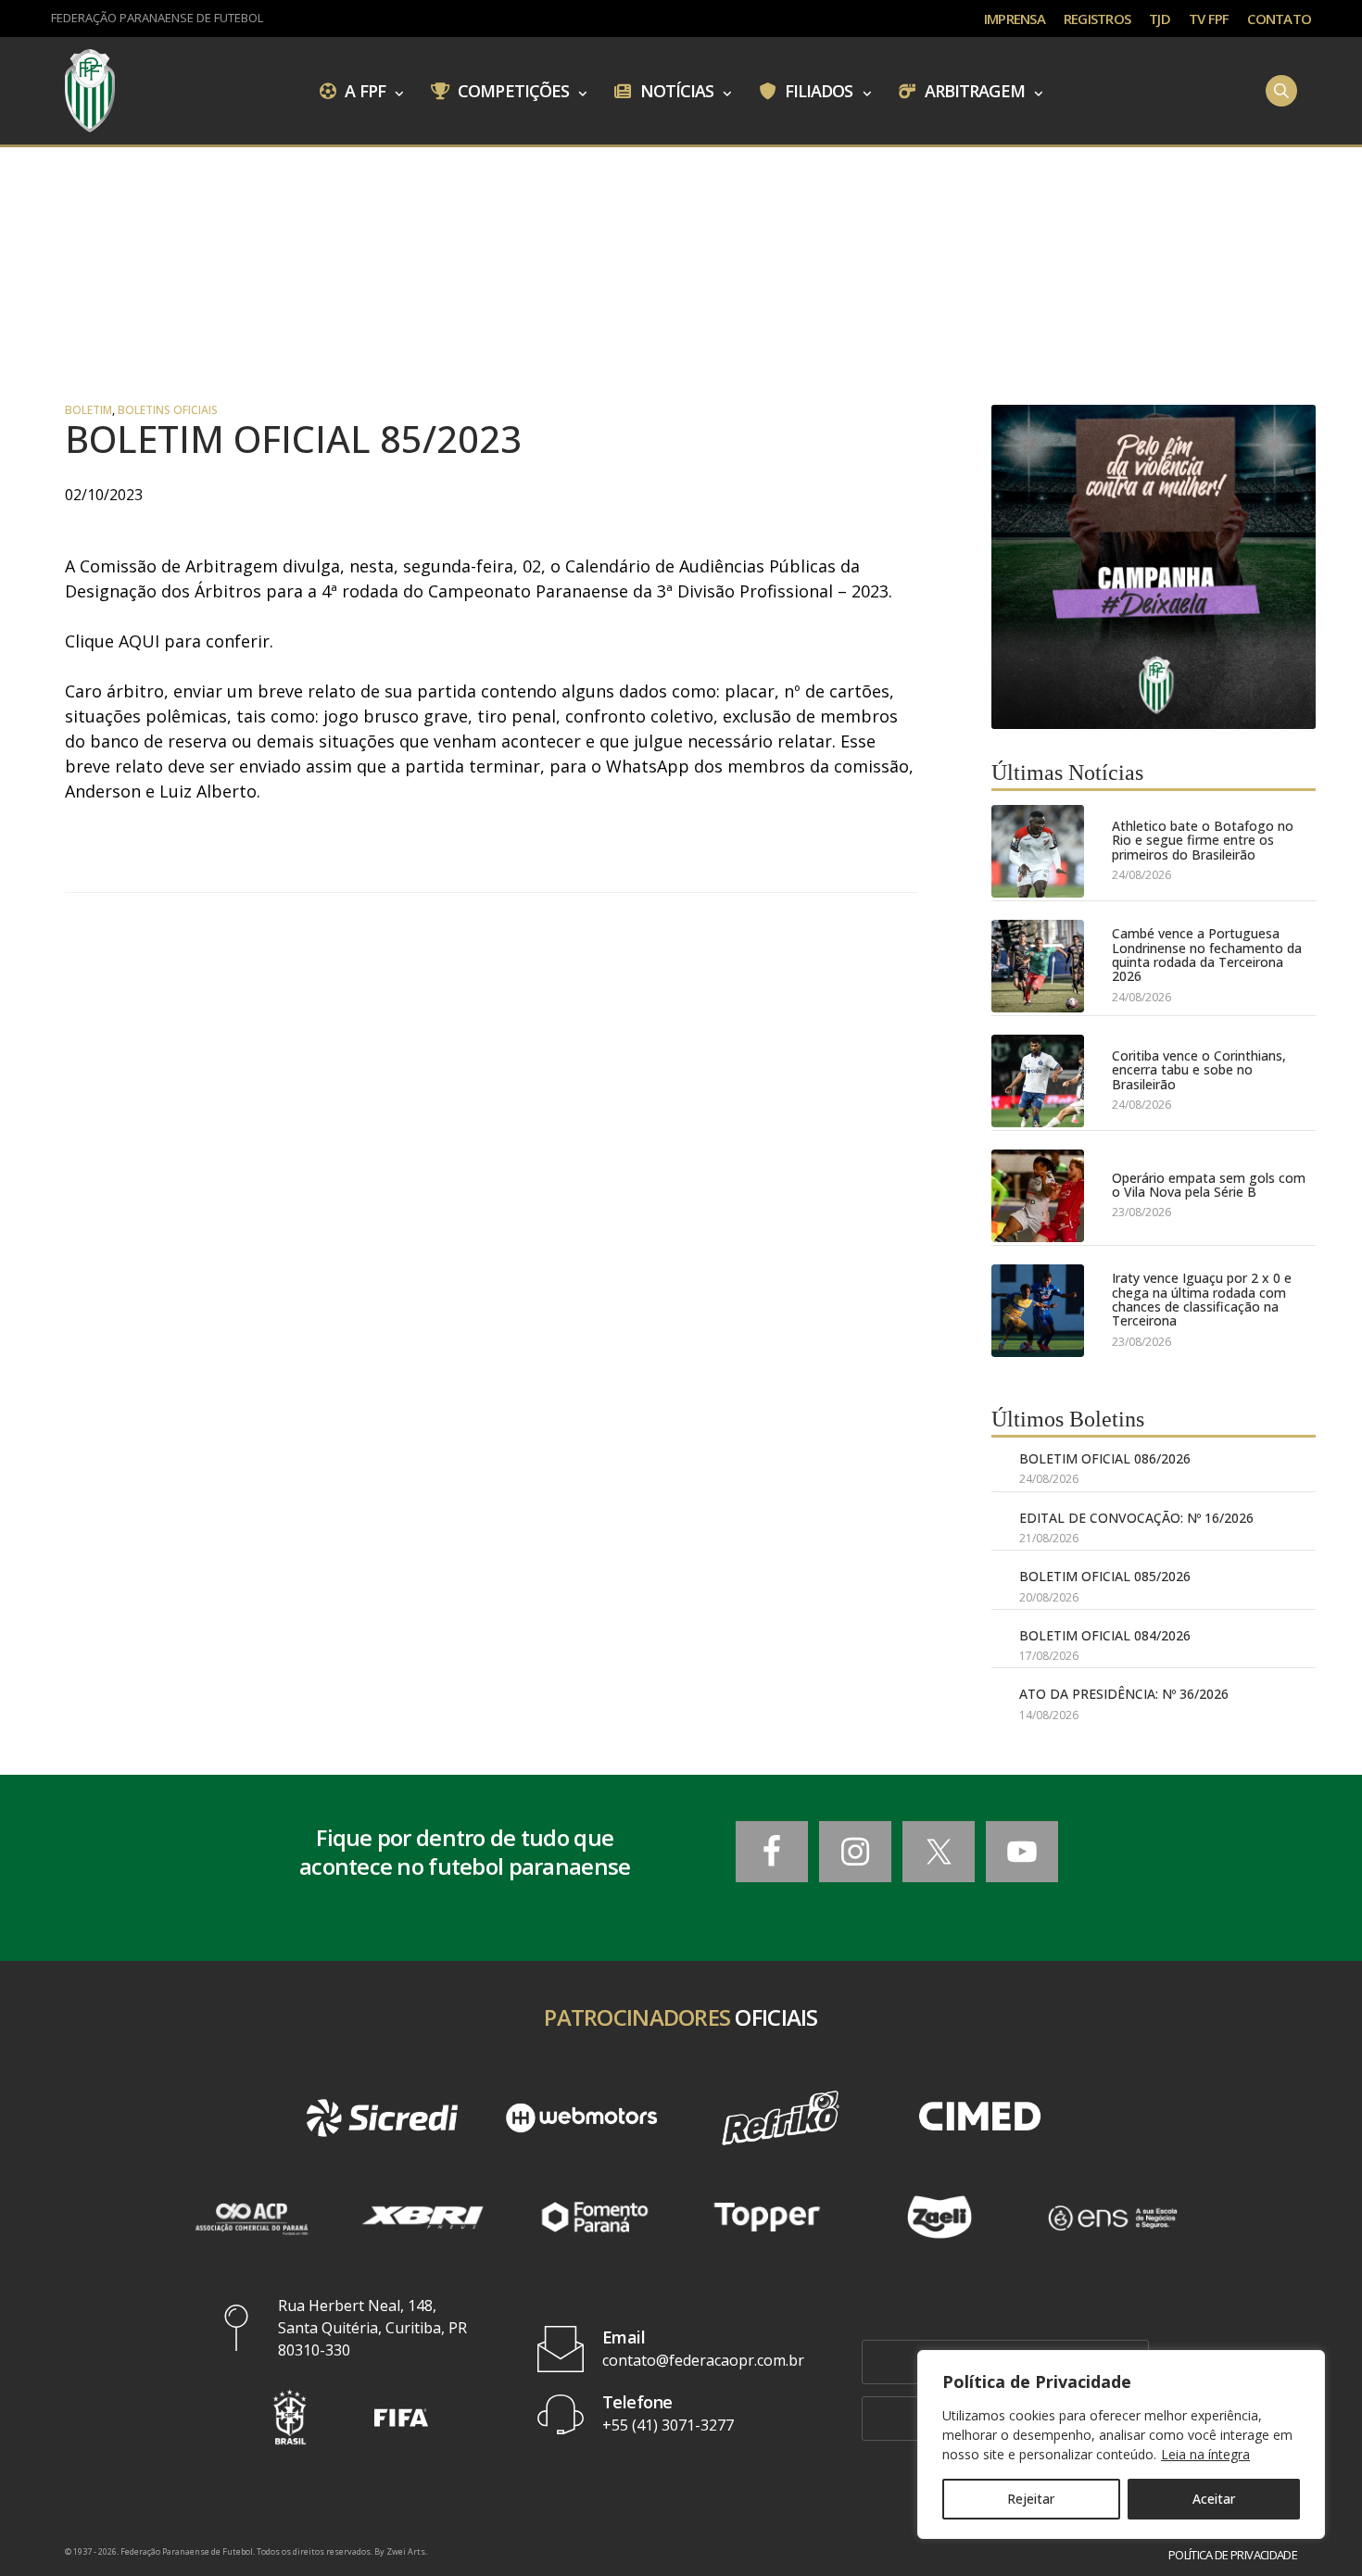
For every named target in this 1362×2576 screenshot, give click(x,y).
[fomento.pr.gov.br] (595, 2217)
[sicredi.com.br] (382, 2118)
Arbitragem (973, 90)
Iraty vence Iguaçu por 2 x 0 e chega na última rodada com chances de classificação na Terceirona (1202, 1300)
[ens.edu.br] (1112, 2217)
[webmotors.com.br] (581, 2118)
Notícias (675, 90)
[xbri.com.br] (422, 2217)
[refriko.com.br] (781, 2118)
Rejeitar (1031, 2499)
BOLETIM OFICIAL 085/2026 (1105, 1576)
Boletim (88, 410)
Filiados (817, 90)
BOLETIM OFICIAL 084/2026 (1105, 1635)
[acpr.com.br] (250, 2217)
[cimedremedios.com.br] (980, 2118)
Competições (511, 90)
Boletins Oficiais (168, 410)
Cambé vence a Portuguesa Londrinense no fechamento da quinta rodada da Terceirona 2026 (1207, 955)
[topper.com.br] (767, 2217)
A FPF (363, 90)
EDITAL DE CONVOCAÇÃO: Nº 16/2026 (1136, 1518)
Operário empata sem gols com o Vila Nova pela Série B (1209, 1185)
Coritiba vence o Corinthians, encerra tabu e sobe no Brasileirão (1199, 1070)
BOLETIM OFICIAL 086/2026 (1105, 1458)
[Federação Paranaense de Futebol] (90, 91)
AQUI (139, 641)
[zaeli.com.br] (940, 2217)
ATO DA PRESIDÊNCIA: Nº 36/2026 (1124, 1694)
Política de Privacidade (1233, 2555)
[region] (1121, 2444)
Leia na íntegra (1205, 2454)
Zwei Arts (406, 2551)
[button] (290, 2417)
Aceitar (1214, 2499)
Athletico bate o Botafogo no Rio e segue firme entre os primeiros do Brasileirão (1203, 840)
